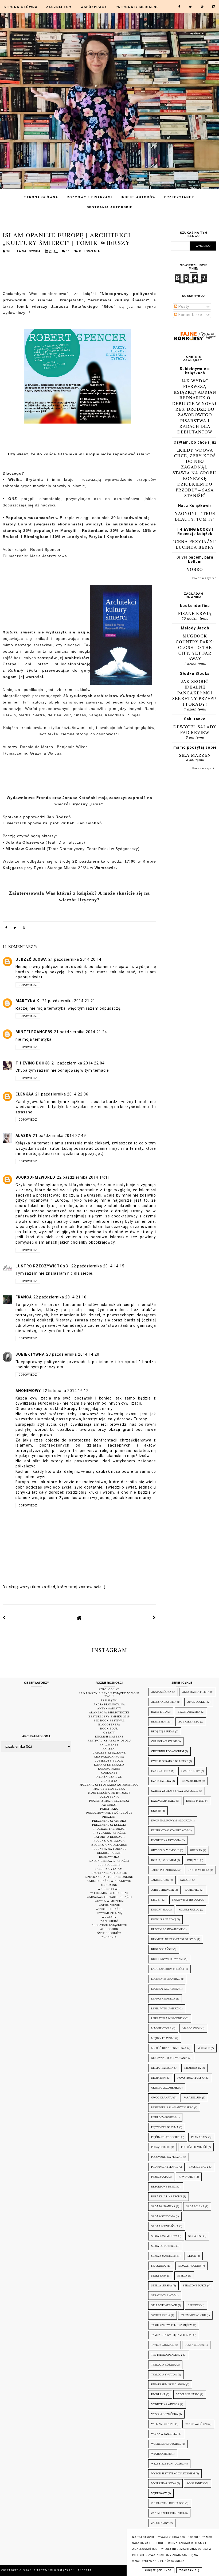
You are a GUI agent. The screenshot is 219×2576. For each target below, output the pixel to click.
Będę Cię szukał (163, 1731)
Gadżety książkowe (109, 1753)
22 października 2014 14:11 (83, 1177)
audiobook (109, 1929)
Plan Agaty (199, 2137)
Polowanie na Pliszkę (167, 2157)
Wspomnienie (109, 1905)
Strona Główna (21, 7)
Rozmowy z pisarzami (89, 197)
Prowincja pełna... (165, 2167)
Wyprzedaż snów (164, 2483)
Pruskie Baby (199, 2167)
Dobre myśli (195, 1801)
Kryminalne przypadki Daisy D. (174, 1939)
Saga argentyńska (165, 2226)
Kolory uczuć (189, 1910)
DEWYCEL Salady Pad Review (195, 729)
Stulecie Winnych (164, 2305)
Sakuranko (195, 719)
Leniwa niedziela (163, 1999)
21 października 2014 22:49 (59, 1136)
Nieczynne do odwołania (169, 2058)
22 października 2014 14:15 (98, 1266)
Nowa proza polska (191, 2078)
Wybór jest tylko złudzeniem (173, 2473)
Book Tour (109, 1729)
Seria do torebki (163, 2246)
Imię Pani (193, 1860)
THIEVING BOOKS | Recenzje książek (195, 532)
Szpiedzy (194, 2305)
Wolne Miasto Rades (166, 2444)
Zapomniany (160, 2523)
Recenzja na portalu (109, 1849)
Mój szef (204, 2048)
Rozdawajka (109, 1857)
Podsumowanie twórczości (109, 1813)
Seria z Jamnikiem (164, 2256)
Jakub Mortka (199, 1870)
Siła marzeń (195, 755)
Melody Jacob (195, 628)
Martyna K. (28, 1001)
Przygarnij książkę (109, 1833)
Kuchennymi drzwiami (167, 1959)
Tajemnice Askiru (193, 2315)
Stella (182, 2276)
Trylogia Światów (164, 2375)
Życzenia (109, 1937)
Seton (192, 2256)
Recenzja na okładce (109, 1845)
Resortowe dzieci (164, 2187)
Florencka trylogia (166, 1840)
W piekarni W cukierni (109, 1893)
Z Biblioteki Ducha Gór (168, 2503)
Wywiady (109, 1917)
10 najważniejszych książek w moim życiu (109, 1695)
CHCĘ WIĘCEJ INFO (158, 2570)
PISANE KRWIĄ (195, 613)
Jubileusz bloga (109, 1761)
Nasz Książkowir (195, 506)
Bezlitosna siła (189, 1712)
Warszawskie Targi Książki (109, 1897)
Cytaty (109, 1733)
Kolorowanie (109, 1769)
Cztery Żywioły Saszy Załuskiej (175, 1791)
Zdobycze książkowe (109, 1925)
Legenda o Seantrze (166, 1979)
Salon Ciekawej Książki (109, 1861)
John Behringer (163, 1890)
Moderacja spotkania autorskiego (109, 1785)
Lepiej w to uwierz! (165, 2008)
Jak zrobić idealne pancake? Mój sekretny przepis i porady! (195, 693)
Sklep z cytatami (109, 1869)
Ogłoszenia (89, 251)
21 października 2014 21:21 (69, 1001)
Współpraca (94, 7)
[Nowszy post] (4, 1618)
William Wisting (163, 2424)
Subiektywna (30, 1354)
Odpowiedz (28, 985)
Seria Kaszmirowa (164, 2236)
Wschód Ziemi (161, 2454)
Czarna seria (161, 1771)
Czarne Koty (191, 1771)
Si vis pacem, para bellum (195, 559)
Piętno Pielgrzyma (165, 2127)
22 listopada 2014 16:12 (66, 1391)
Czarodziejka (161, 1781)
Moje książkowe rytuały (109, 1793)
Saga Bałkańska (163, 2206)
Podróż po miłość (194, 2147)
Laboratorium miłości (168, 1969)
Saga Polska (195, 2206)
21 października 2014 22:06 (62, 1094)
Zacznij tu (59, 7)
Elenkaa (25, 1094)
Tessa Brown (194, 2345)
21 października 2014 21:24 (81, 1032)
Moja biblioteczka (109, 1789)
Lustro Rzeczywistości (43, 1266)
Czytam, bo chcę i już (195, 442)
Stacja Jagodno (190, 2266)
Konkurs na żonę (164, 1919)
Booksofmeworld (35, 1177)
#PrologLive (109, 1689)
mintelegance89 (34, 1032)
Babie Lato (159, 1712)
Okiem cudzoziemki (165, 2088)
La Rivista (109, 1781)
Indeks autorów (138, 197)
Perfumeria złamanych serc (172, 2107)
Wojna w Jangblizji (165, 2434)
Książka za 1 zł (109, 1777)
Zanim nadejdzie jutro (167, 2513)
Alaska (23, 1136)
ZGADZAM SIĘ (189, 2570)
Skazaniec (159, 2266)
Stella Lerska (162, 2285)
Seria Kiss (195, 2236)
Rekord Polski (109, 1853)
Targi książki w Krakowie (109, 1881)
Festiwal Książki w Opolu (109, 1741)
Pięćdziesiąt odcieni (166, 2137)
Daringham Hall (163, 1801)
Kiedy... (156, 1900)
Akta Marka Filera (196, 1692)
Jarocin (186, 1880)
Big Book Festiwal (109, 1720)
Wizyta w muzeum (109, 1901)
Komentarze (190, 315)
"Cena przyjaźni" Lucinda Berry (195, 544)
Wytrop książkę (109, 1909)
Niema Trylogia (162, 2068)
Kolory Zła (159, 1910)
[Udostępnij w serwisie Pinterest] (24, 929)
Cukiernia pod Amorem (168, 1751)
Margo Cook (191, 2028)
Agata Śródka (161, 1692)
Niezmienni (159, 2078)
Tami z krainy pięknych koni (172, 2335)
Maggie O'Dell (161, 2028)
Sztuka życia (161, 2315)
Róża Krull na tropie (167, 2196)
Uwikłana (158, 2394)
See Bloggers (109, 1865)
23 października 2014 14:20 (73, 1354)
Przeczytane (179, 197)
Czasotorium (191, 1781)
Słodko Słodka (195, 674)
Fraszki (109, 1749)
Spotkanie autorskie (109, 1873)
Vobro (195, 569)
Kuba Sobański (162, 1949)
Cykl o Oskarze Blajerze (170, 1761)
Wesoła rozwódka (165, 2414)
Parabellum (192, 2098)
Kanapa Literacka (109, 1765)
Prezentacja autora (109, 1821)
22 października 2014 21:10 (60, 1297)
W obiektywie (109, 1889)
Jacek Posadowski (164, 1870)
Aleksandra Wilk (164, 1702)
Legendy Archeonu (165, 1989)
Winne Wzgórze (196, 2424)
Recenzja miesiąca (109, 1841)
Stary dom (159, 2276)
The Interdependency (167, 2355)
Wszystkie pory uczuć (167, 2464)
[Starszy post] (154, 1618)
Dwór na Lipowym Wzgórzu (171, 1820)
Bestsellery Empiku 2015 (109, 1716)
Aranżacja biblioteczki (109, 1712)
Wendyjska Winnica (165, 2404)
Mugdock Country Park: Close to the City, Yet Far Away (195, 647)
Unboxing (109, 1885)
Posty (183, 306)
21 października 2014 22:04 (78, 1063)
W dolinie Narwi (188, 2394)
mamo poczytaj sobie (195, 747)
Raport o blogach (109, 1837)
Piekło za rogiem (163, 2117)
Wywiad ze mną (109, 1913)
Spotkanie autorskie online (109, 1877)
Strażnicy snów (163, 2295)
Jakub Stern (160, 1880)
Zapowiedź (109, 1921)
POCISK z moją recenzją (109, 1801)
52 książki (109, 1700)
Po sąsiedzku (161, 2147)
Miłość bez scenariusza (169, 2048)
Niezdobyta (193, 2068)
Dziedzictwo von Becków (169, 1830)
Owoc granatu (162, 2098)
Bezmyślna (159, 1722)
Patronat (109, 1805)
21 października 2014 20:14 (75, 959)
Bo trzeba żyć (189, 1722)
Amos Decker (197, 1702)
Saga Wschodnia (163, 2216)
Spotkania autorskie (110, 207)
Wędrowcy (159, 2493)
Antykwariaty (109, 1708)
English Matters (109, 1737)
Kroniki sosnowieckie (167, 1929)
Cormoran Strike (164, 1741)
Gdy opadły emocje (165, 1850)
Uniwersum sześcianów (168, 2384)
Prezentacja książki (109, 1825)
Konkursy (109, 1773)
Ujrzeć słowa (31, 959)
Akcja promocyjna (109, 1704)
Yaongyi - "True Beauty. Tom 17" (195, 516)
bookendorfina (195, 606)
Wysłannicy (196, 2483)
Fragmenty (109, 1745)
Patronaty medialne (137, 7)
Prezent (109, 1817)
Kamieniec (192, 1890)
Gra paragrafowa (109, 1757)
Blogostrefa (109, 1725)
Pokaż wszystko (204, 578)
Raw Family (187, 2177)
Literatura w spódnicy (168, 2018)
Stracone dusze (195, 2285)
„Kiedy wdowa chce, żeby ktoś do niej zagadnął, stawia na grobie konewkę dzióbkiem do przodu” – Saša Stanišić (195, 473)
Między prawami (163, 2038)
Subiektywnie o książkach (195, 371)
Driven (156, 1811)
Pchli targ (109, 1809)
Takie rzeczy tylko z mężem (172, 2325)
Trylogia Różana (163, 2365)
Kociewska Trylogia (187, 1900)
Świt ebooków (109, 1933)
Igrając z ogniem (164, 1860)
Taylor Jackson (163, 2345)
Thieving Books (33, 1063)
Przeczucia (159, 2177)
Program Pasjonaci (109, 1829)
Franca (24, 1297)
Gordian (196, 1850)
